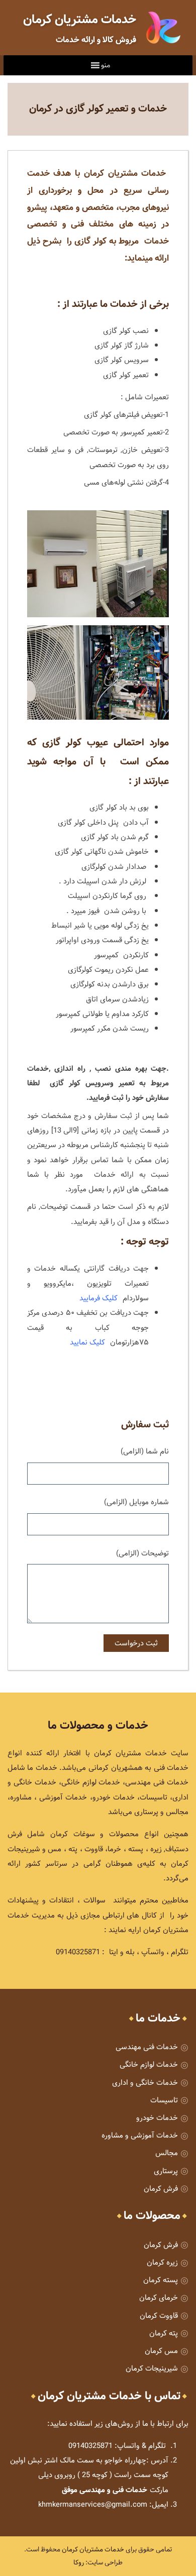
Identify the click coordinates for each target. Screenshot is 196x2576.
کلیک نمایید (87, 1342)
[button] (106, 65)
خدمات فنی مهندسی (147, 2047)
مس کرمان (161, 2351)
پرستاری (166, 2171)
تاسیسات (164, 2100)
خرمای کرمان (159, 2298)
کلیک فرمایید (100, 1298)
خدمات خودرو (157, 2118)
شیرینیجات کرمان (152, 2368)
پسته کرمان (161, 2280)
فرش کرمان (161, 2189)
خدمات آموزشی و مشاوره (140, 2135)
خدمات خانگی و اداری (145, 2083)
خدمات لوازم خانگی (149, 2064)
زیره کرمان (162, 2262)
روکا (79, 2562)
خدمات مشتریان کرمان (93, 2549)
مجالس (167, 2153)
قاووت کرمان (159, 2316)
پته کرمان (164, 2333)
